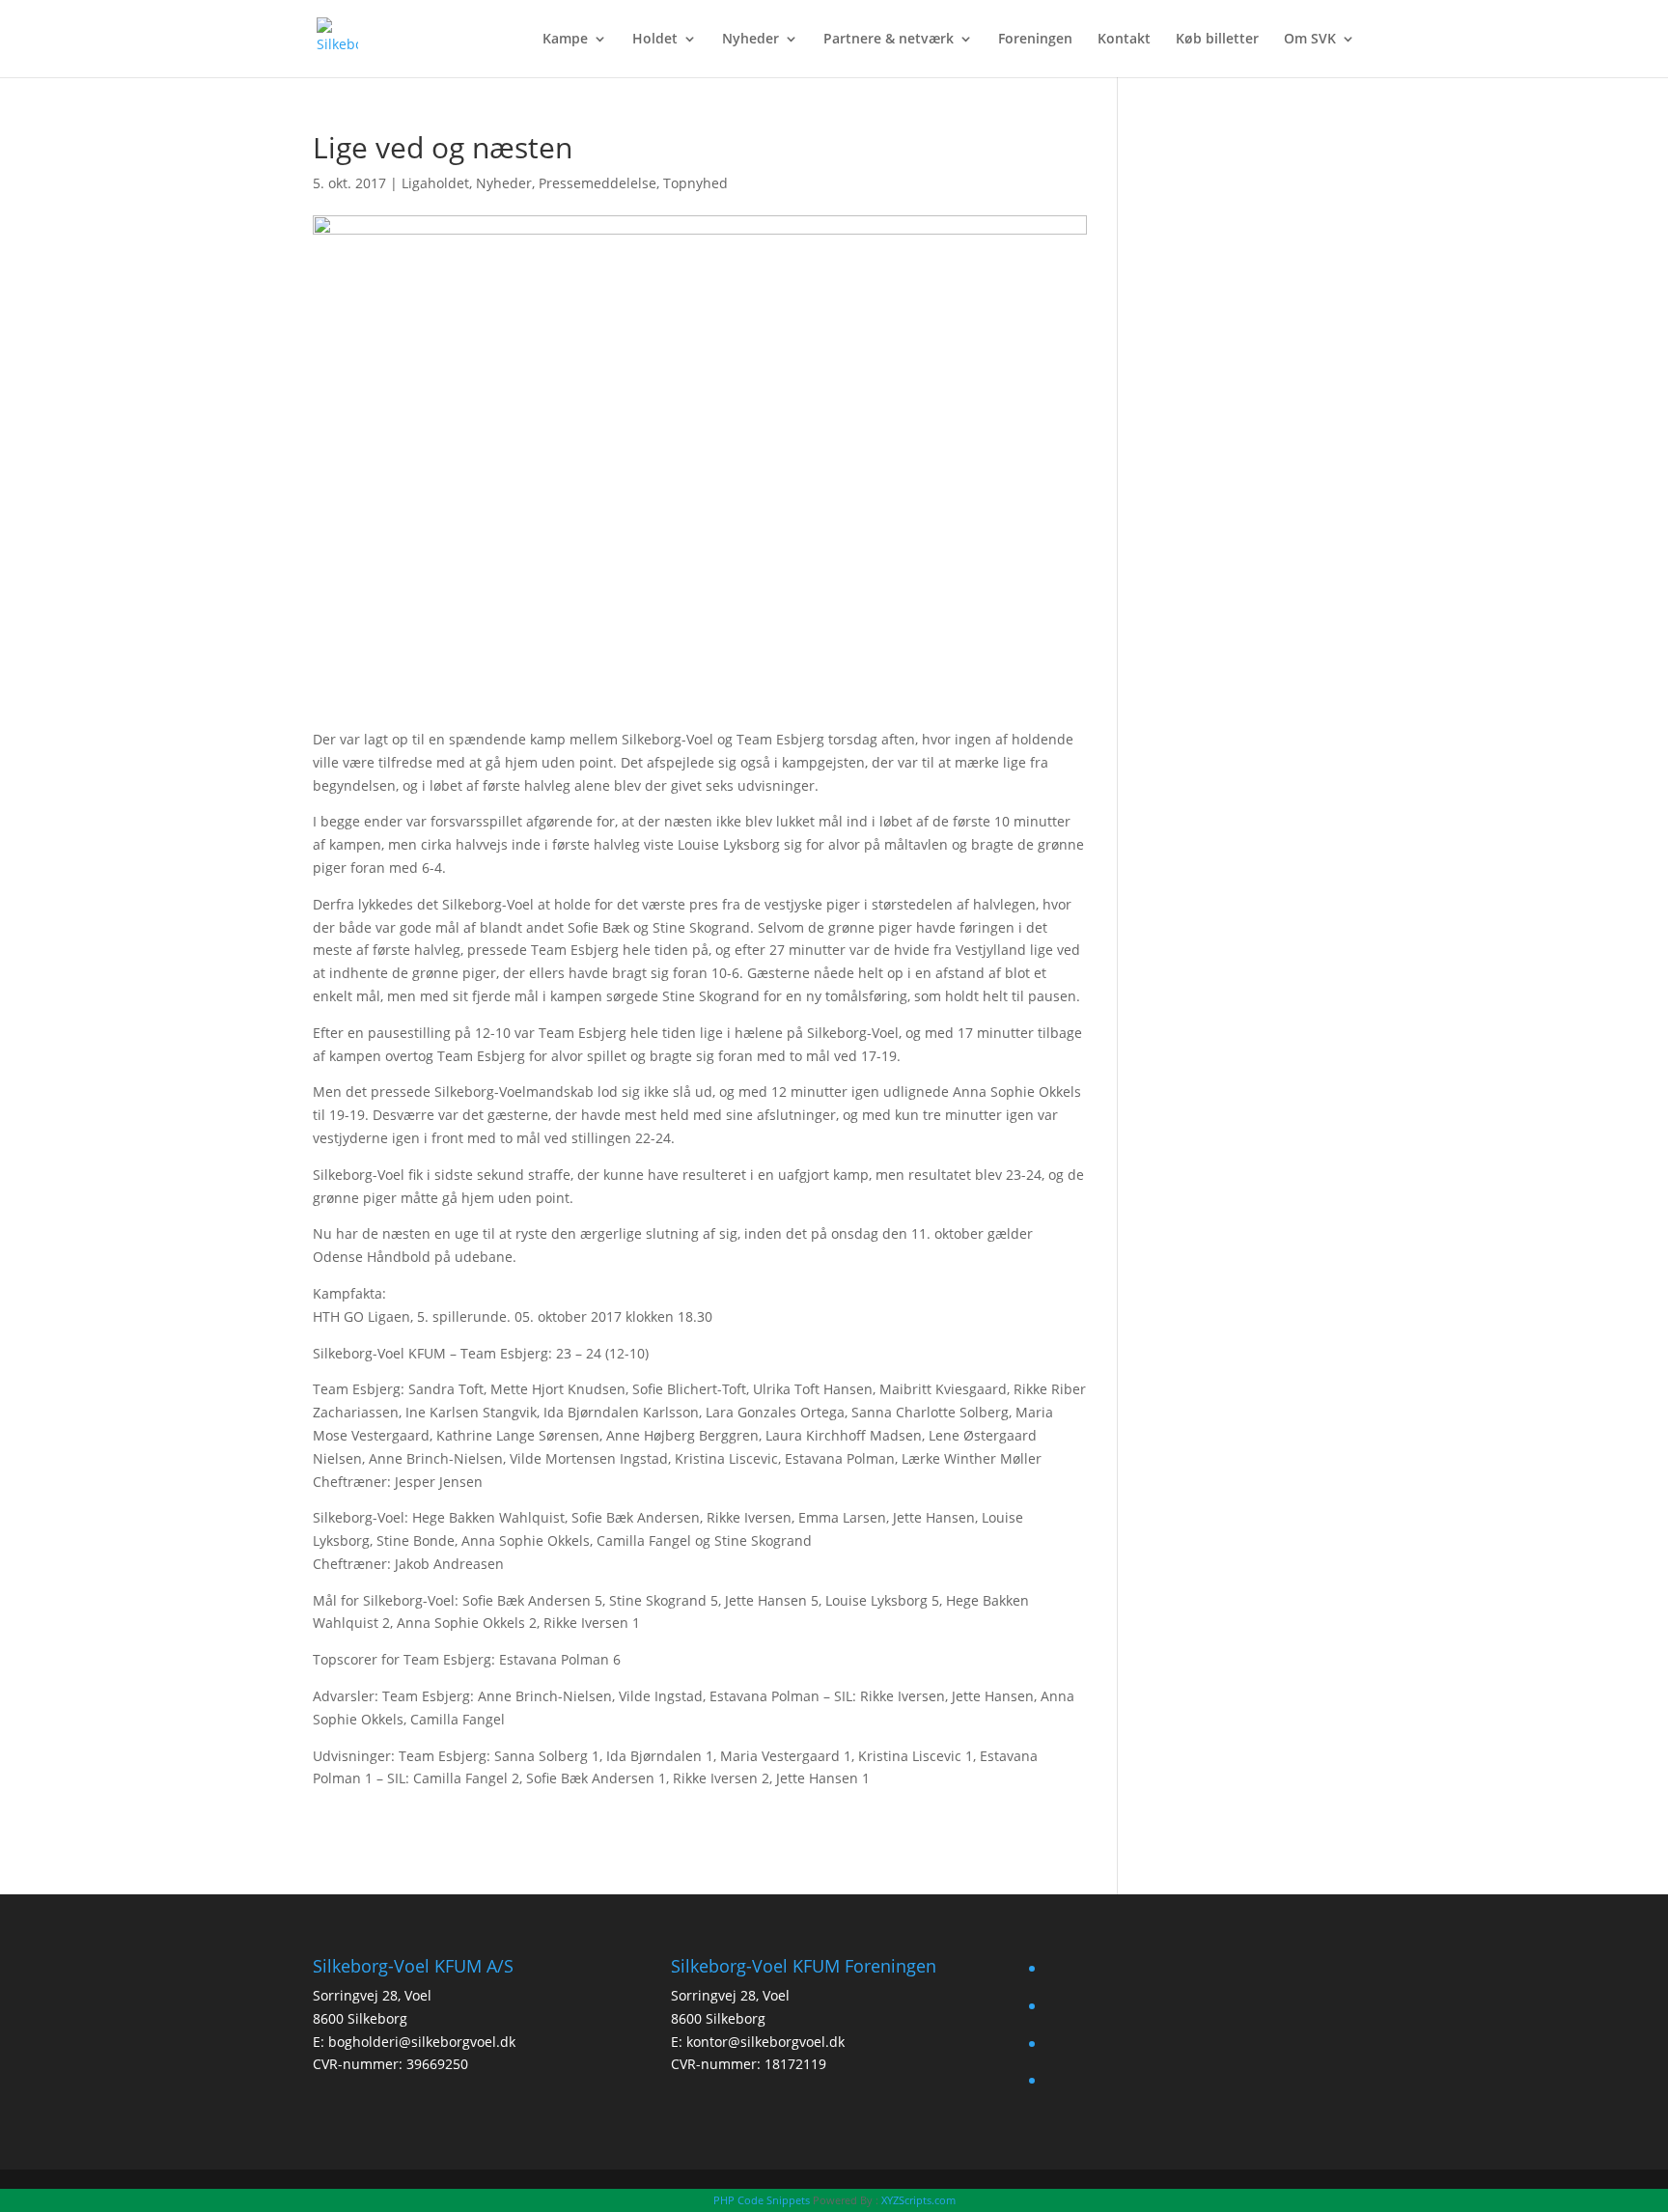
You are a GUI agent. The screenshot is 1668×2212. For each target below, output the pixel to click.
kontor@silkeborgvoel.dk (765, 2042)
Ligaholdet (435, 183)
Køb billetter (1217, 40)
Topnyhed (695, 183)
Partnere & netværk (889, 40)
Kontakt (1124, 40)
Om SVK (1310, 40)
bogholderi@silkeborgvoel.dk (422, 2042)
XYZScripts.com (918, 2200)
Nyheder (751, 40)
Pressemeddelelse (598, 183)
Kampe (565, 40)
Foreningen (1035, 40)
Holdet (655, 40)
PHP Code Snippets (762, 2200)
